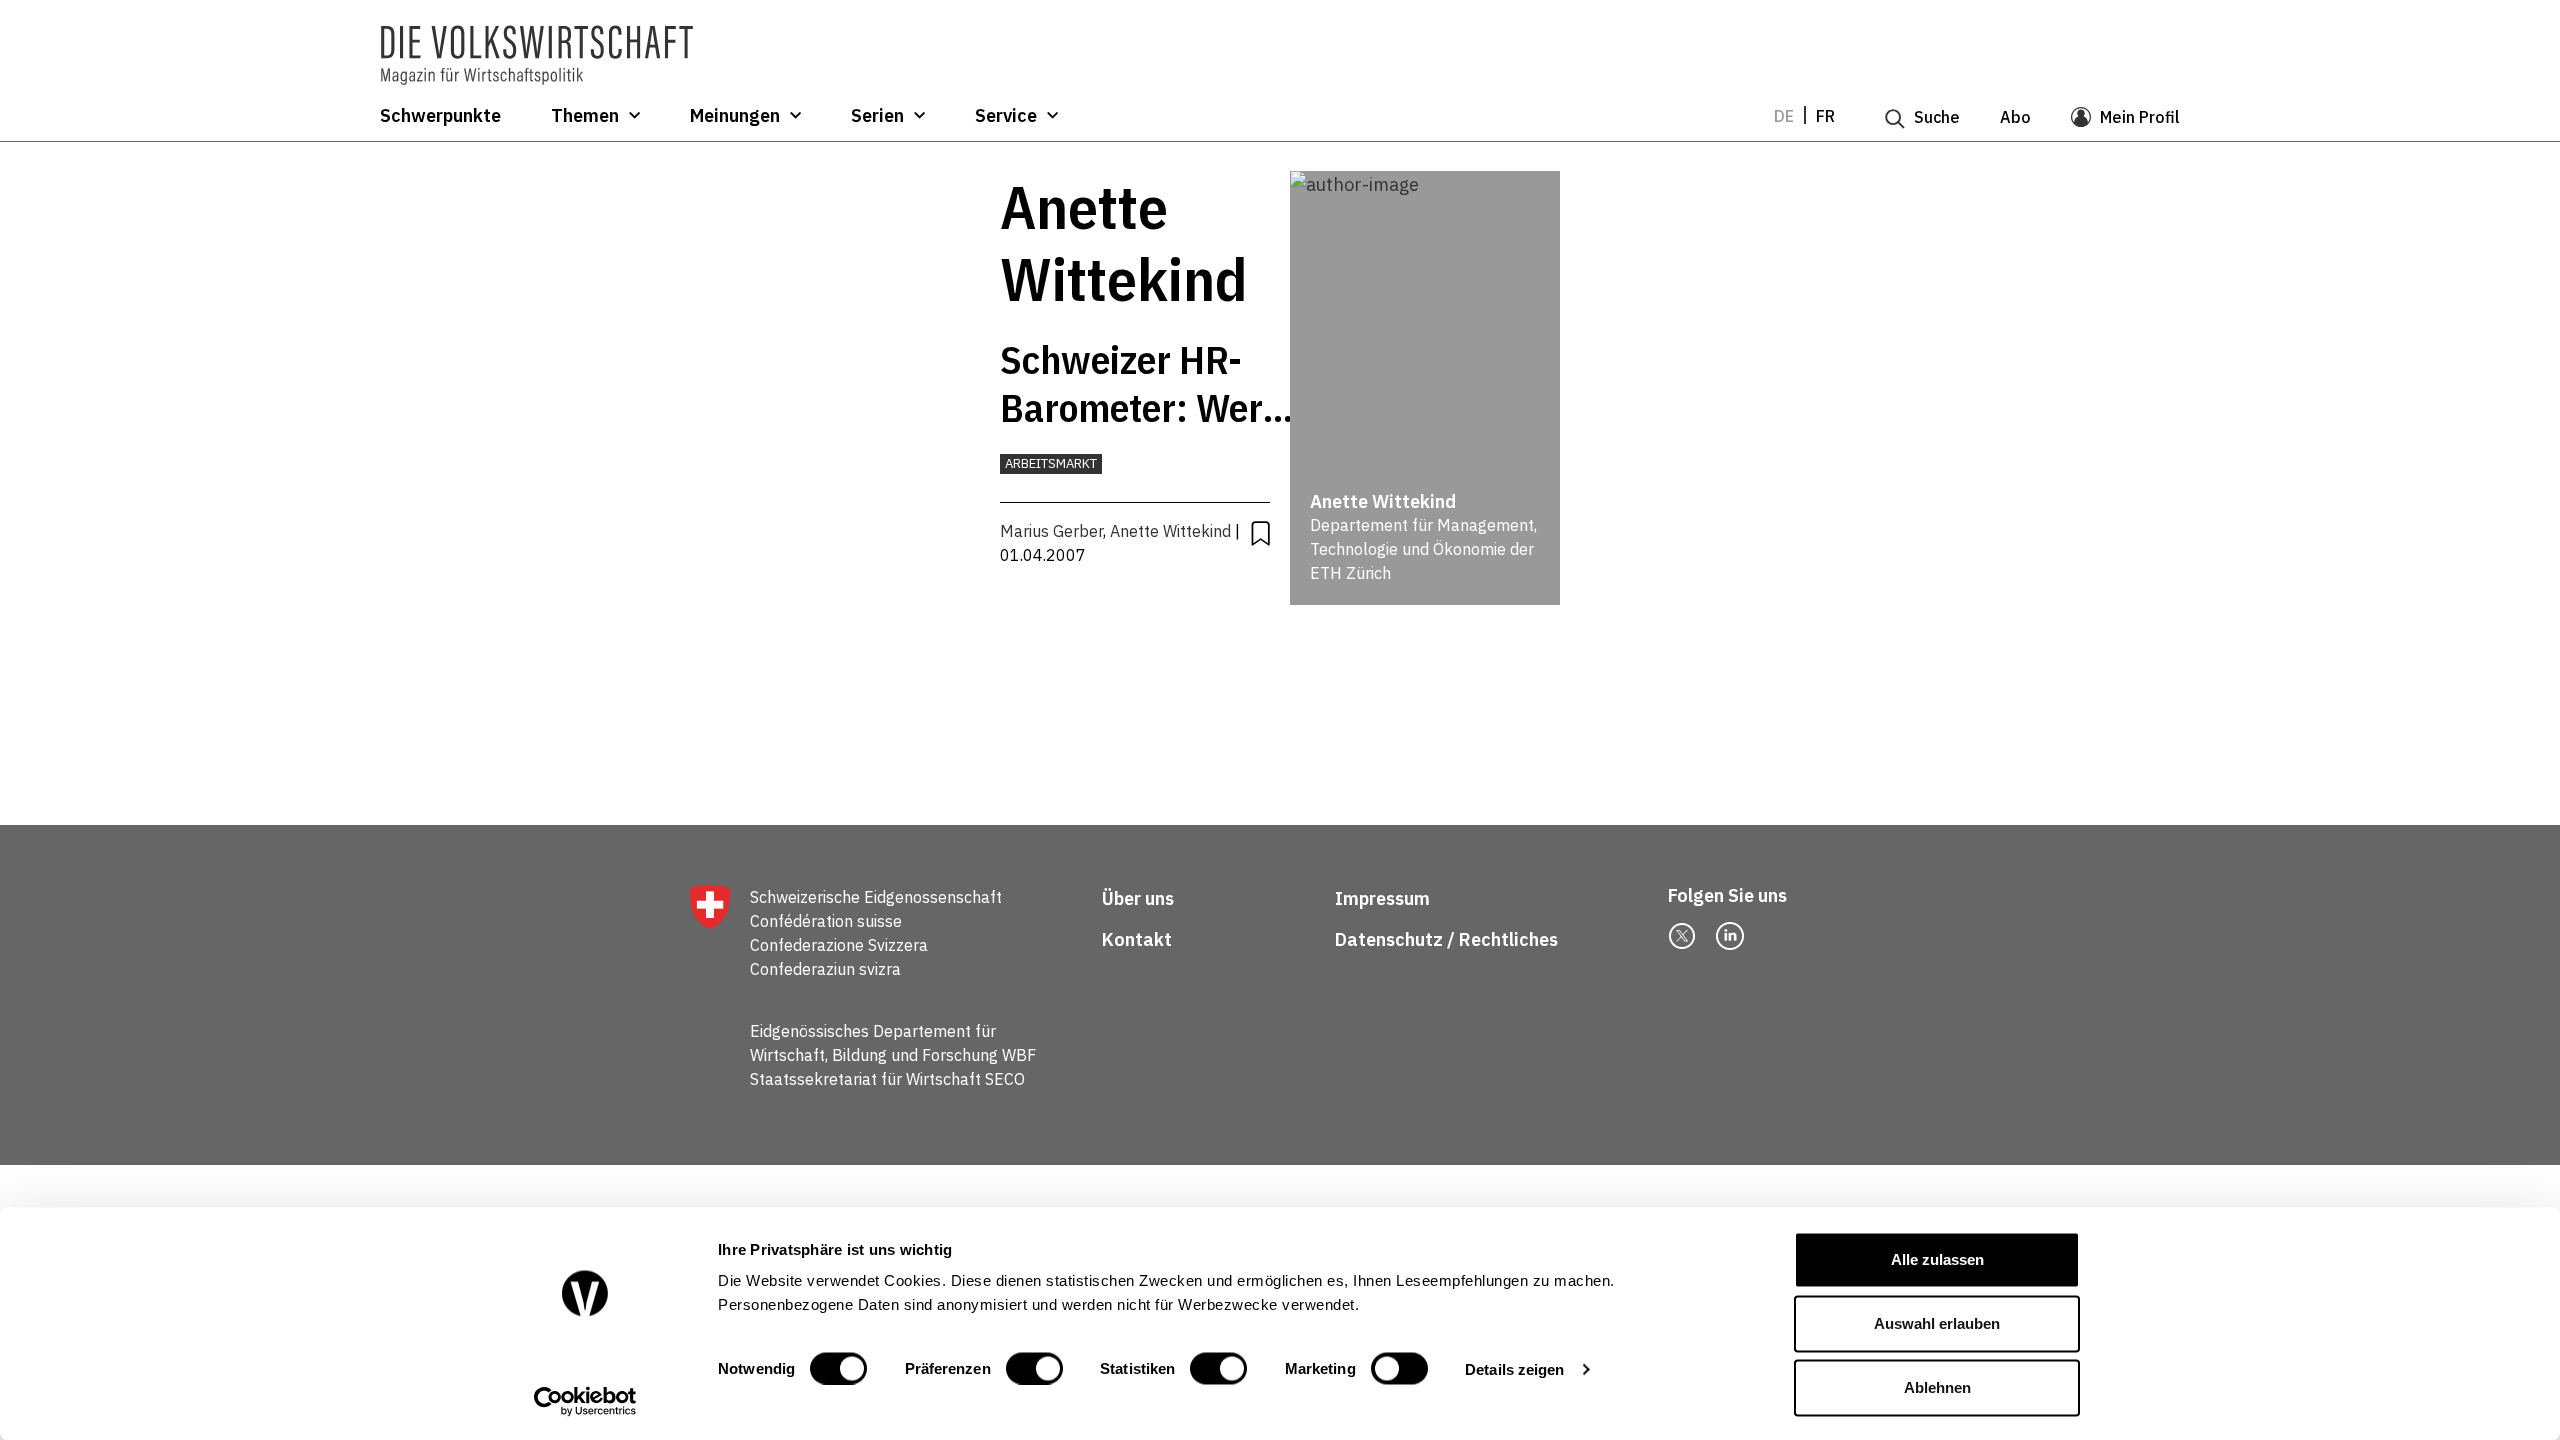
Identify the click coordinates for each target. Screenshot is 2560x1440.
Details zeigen (1514, 1368)
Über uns (1138, 898)
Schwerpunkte (440, 116)
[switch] (1034, 1368)
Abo (2015, 117)
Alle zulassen (1937, 1259)
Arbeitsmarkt (1051, 463)
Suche (1937, 117)
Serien (877, 116)
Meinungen (735, 116)
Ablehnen (1937, 1387)
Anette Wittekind (1170, 531)
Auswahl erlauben (1937, 1323)
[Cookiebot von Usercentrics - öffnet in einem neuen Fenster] (585, 1401)
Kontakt (1139, 939)
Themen (585, 116)
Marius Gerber (1051, 531)
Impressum (1382, 898)
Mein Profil (2140, 117)
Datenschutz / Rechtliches (1448, 939)
